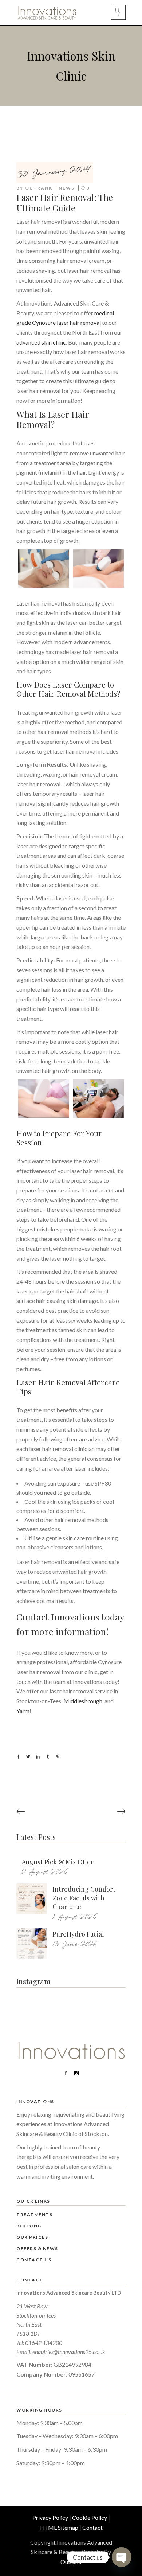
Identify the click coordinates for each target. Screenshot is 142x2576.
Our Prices (32, 2237)
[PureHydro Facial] (32, 1943)
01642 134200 (44, 2342)
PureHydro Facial (78, 1934)
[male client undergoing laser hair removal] (98, 1099)
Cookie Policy (90, 2517)
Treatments (34, 2215)
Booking (29, 2226)
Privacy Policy (50, 2517)
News (67, 188)
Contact (92, 2527)
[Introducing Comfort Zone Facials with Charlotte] (32, 1899)
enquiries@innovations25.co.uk (69, 2352)
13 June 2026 (75, 1944)
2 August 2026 (45, 1872)
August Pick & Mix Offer (58, 1862)
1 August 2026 (74, 1917)
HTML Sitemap (59, 2527)
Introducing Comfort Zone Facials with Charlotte (84, 1898)
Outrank (39, 188)
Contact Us (34, 2260)
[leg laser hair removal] (44, 1099)
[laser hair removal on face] (44, 569)
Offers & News (37, 2248)
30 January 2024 (54, 172)
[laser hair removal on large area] (98, 569)
